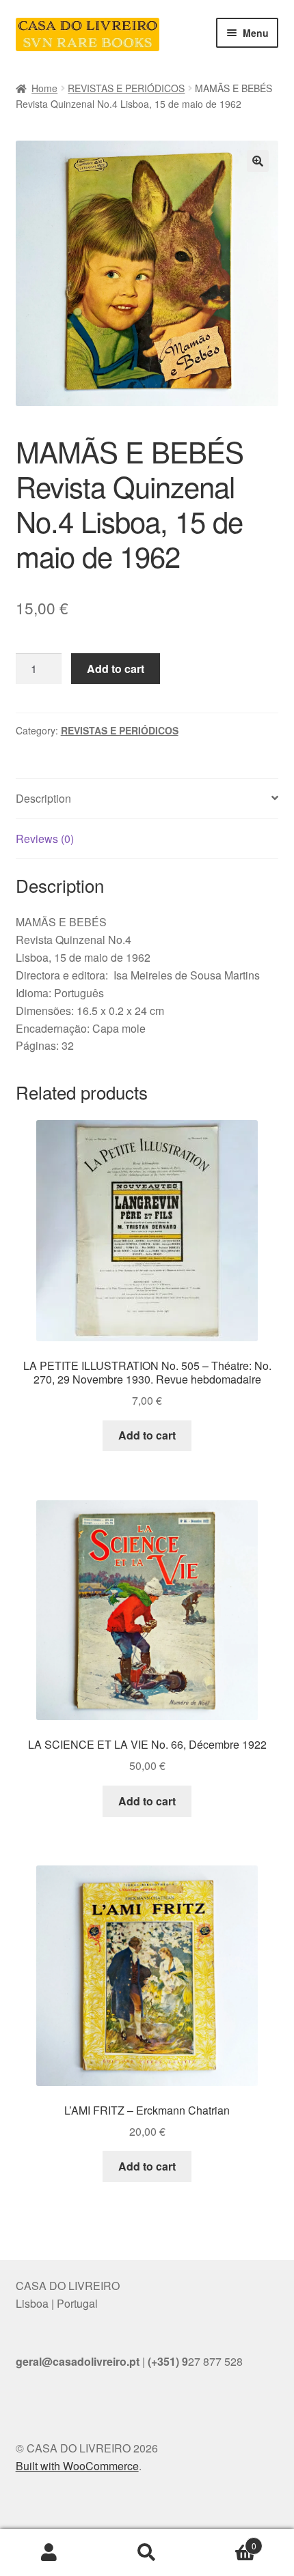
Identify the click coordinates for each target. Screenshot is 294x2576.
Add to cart (116, 669)
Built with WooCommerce (77, 2466)
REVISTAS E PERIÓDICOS (126, 88)
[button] (258, 161)
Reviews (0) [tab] (45, 839)
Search (147, 2553)
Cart (226, 2541)
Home (44, 88)
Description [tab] (43, 798)
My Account (49, 2553)
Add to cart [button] (147, 1435)
